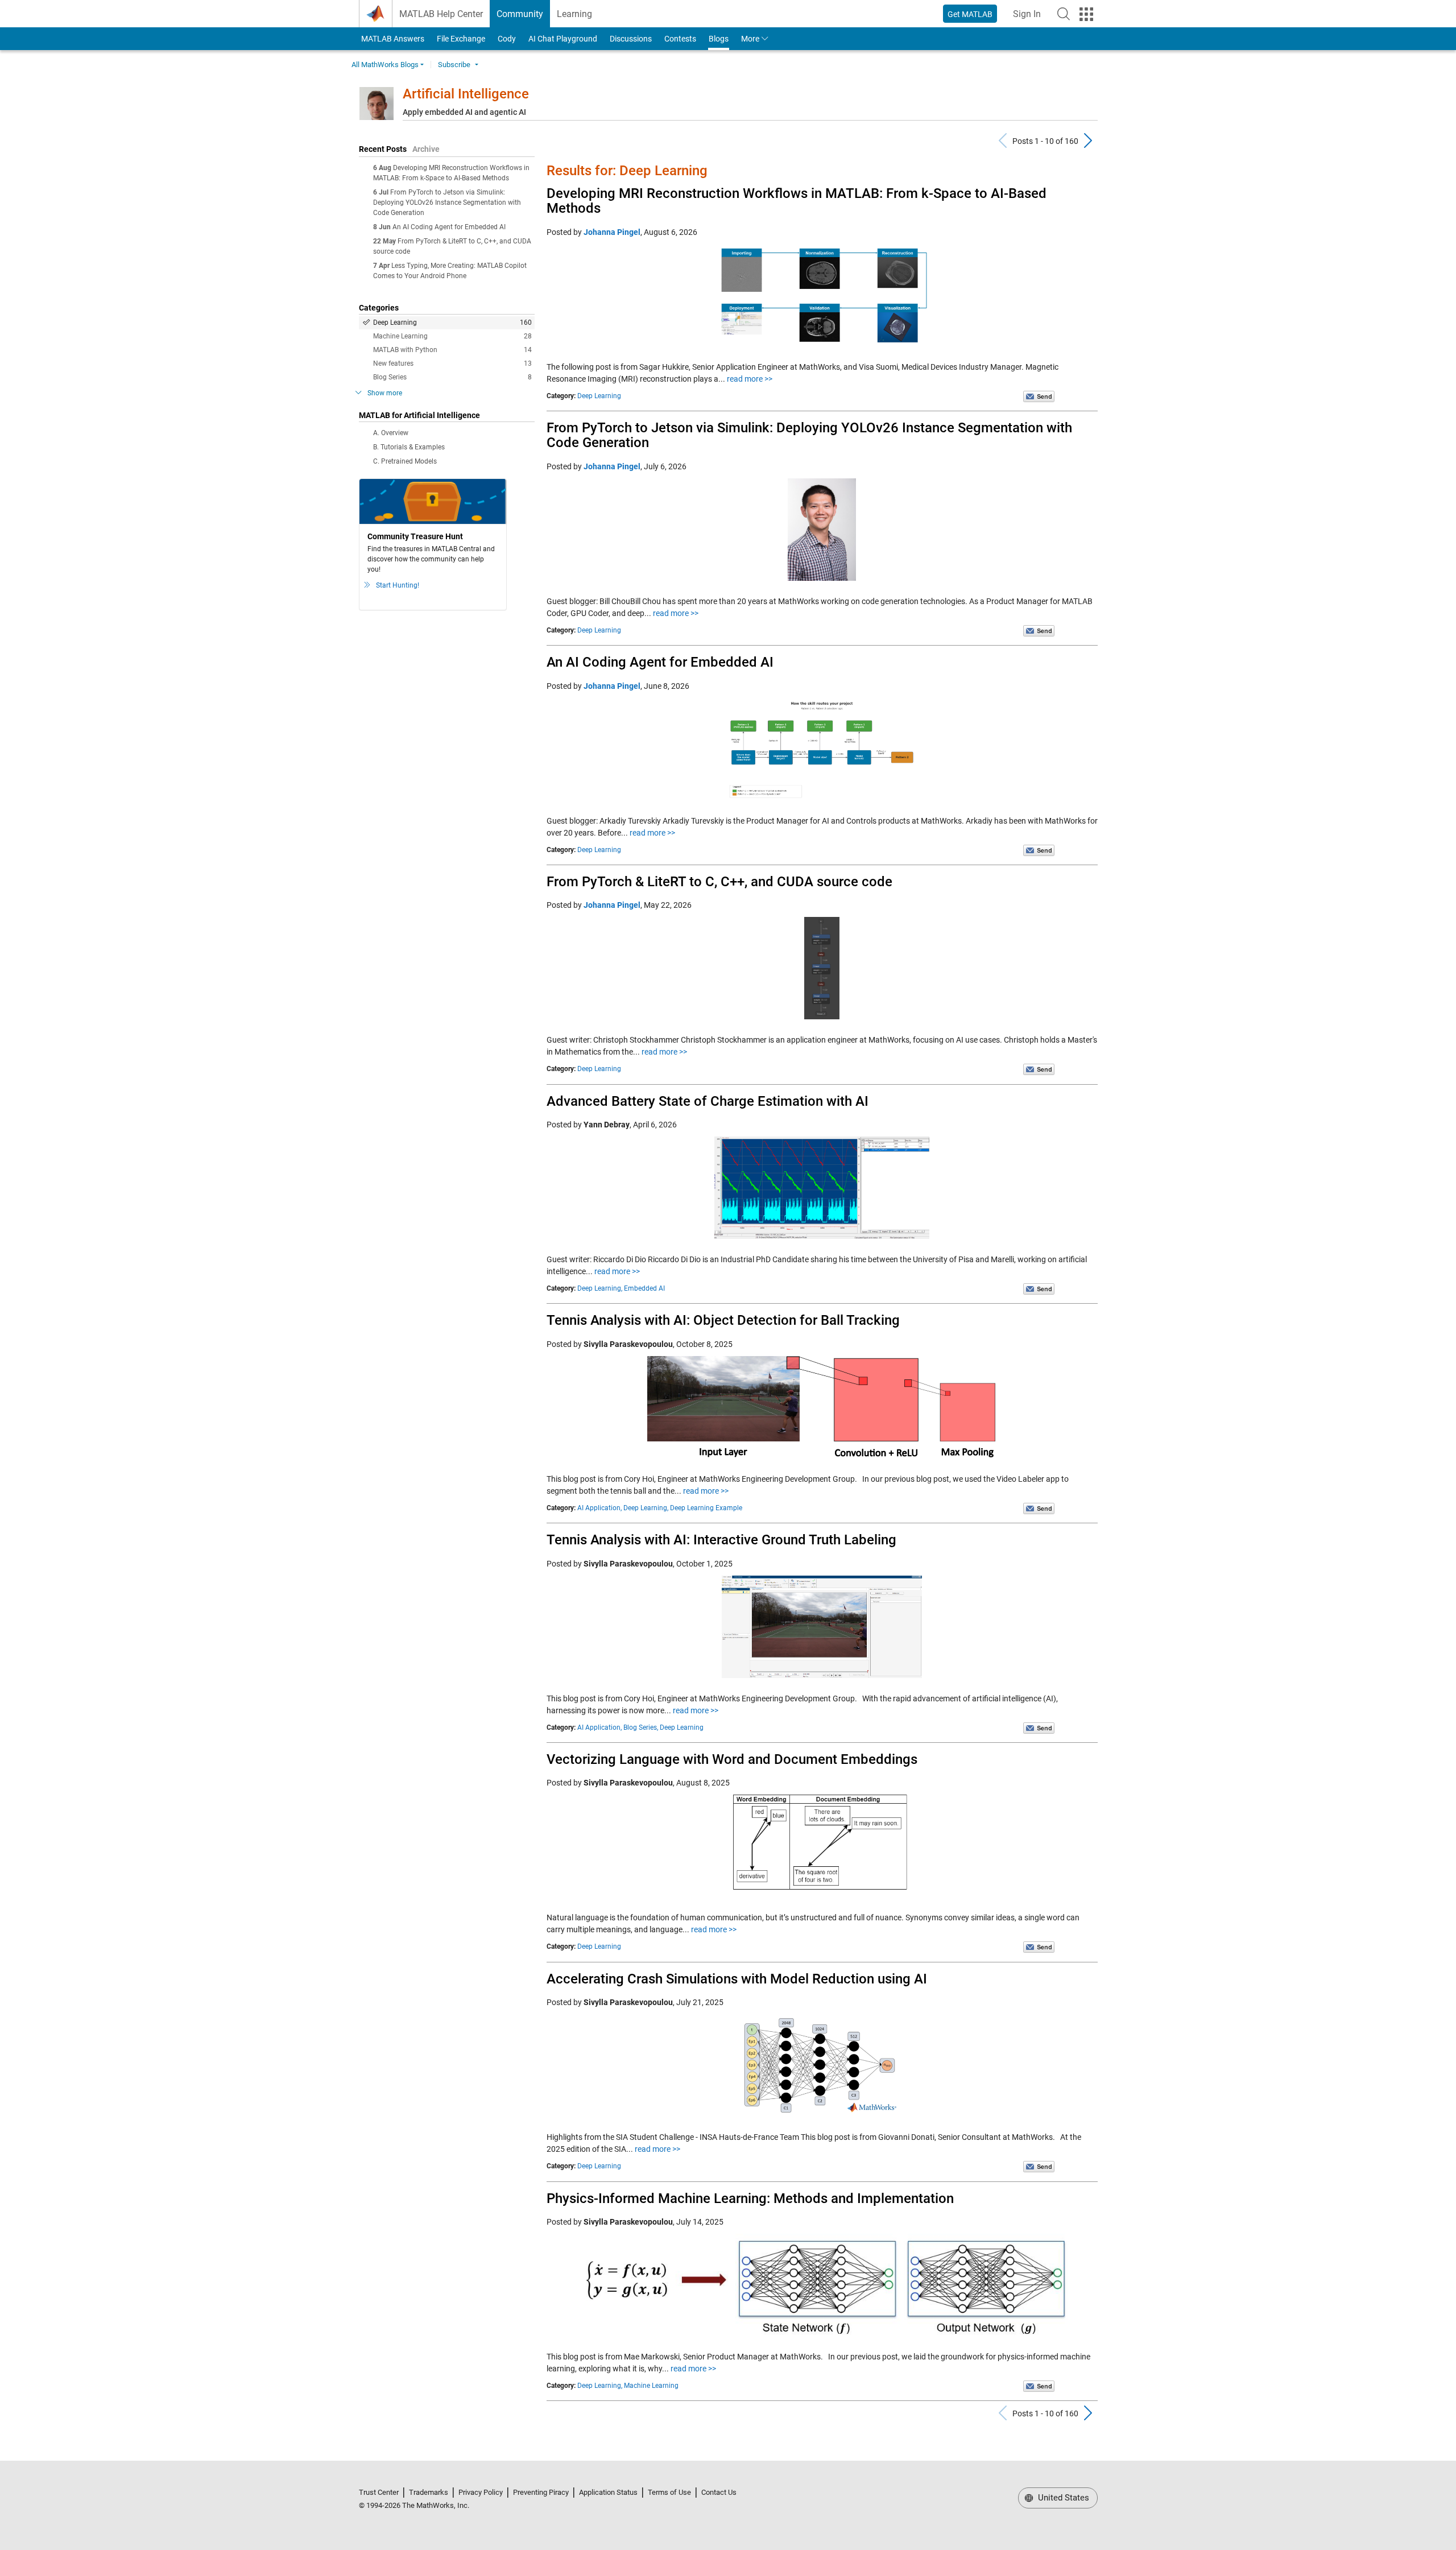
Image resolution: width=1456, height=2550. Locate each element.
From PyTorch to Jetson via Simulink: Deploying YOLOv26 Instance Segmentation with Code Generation (447, 202)
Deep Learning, (600, 1288)
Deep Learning (452, 323)
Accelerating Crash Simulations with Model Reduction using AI (737, 1979)
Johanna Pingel (612, 232)
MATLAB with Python (452, 350)
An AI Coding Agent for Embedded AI (449, 227)
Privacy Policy (481, 2492)
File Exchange (461, 39)
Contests (680, 39)
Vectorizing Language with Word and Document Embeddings (732, 1759)
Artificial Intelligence (466, 94)
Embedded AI (644, 1288)
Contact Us (719, 2492)
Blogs (719, 39)
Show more (385, 393)
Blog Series (452, 377)
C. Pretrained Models (405, 461)
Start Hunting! (398, 585)
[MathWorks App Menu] (1086, 14)
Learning (574, 14)
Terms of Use (669, 2492)
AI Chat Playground (563, 39)
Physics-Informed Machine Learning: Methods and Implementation (750, 2198)
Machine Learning (452, 336)
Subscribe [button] (454, 65)
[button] (1064, 14)
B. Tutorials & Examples (409, 447)
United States (1062, 2498)
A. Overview (391, 433)
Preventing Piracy (541, 2492)
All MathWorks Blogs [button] (385, 65)
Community (520, 14)
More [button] (750, 39)
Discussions (631, 39)
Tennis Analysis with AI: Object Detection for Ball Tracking (723, 1320)
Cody (507, 39)
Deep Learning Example (706, 1508)
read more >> (750, 379)
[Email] (1039, 396)
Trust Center (379, 2492)
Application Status (608, 2492)
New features (452, 363)
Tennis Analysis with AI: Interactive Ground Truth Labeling (721, 1540)
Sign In (1030, 17)
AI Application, (599, 1508)
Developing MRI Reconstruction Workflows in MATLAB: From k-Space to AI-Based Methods (797, 201)
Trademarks (429, 2492)
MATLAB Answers (392, 39)
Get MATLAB (970, 14)
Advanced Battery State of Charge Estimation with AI (708, 1101)
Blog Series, (641, 1727)
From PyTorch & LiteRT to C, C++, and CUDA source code (719, 882)
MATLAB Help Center (441, 14)
